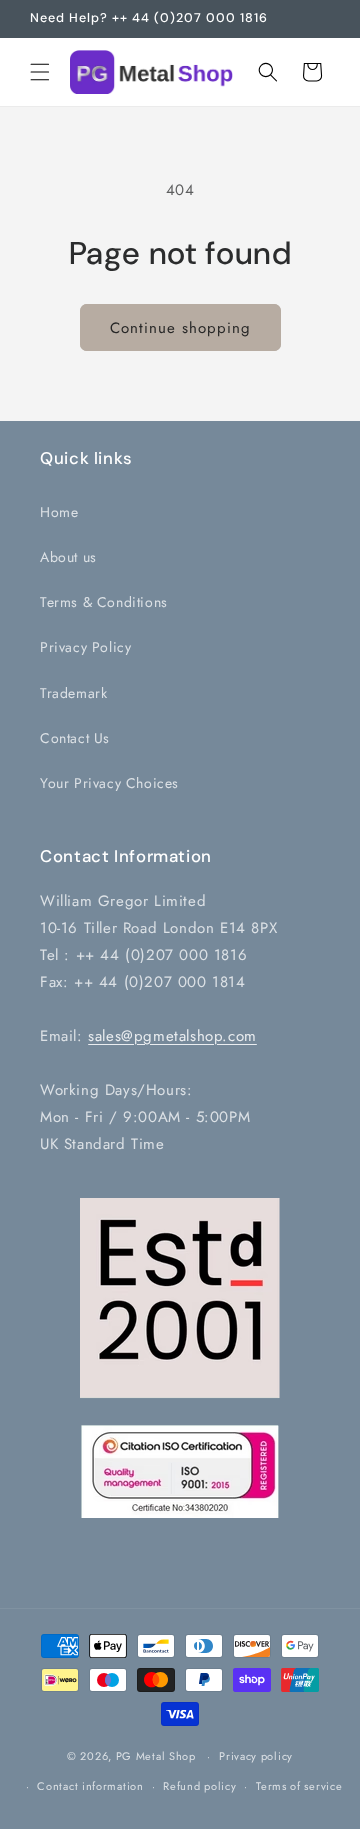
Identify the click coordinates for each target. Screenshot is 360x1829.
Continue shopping (180, 328)
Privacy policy (256, 1756)
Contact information (90, 1786)
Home (59, 512)
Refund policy (199, 1786)
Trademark (73, 693)
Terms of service (299, 1786)
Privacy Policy (85, 647)
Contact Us (75, 738)
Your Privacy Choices (109, 783)
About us (68, 557)
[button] (40, 72)
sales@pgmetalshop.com (172, 1036)
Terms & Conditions (104, 602)
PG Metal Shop (156, 1756)
